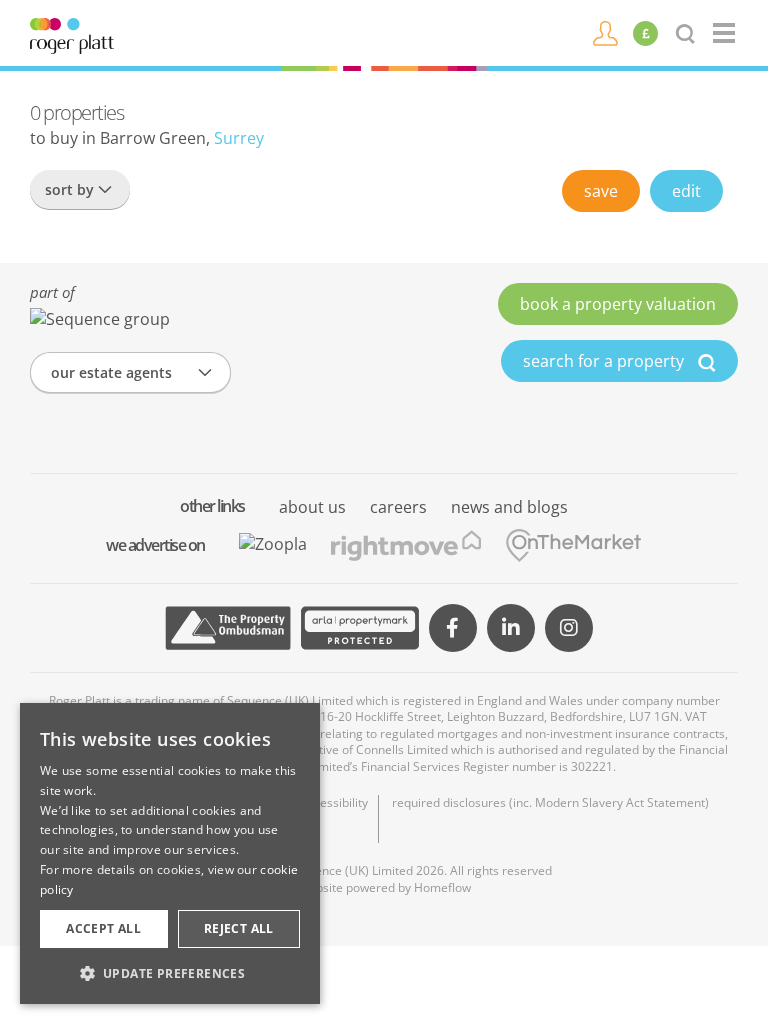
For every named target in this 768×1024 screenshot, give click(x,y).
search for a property (605, 361)
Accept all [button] (103, 928)
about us (312, 507)
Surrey (239, 138)
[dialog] (170, 853)
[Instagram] (569, 628)
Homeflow (442, 887)
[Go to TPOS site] (228, 628)
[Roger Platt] (72, 34)
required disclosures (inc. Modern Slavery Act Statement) (550, 803)
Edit (686, 191)
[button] (170, 973)
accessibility (334, 803)
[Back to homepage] (725, 33)
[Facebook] (453, 628)
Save (601, 191)
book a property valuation (618, 304)
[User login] (605, 32)
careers (398, 507)
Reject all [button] (239, 928)
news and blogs (509, 507)
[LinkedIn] (511, 628)
